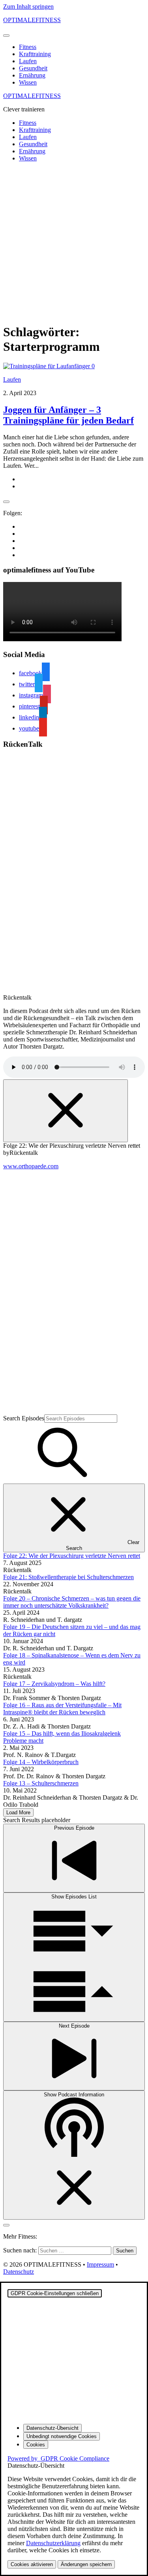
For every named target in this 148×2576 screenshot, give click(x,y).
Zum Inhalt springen (28, 7)
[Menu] (6, 36)
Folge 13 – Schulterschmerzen (41, 1783)
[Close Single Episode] (66, 1111)
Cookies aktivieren (32, 2564)
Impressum (100, 2264)
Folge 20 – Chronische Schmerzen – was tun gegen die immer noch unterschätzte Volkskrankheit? (72, 1602)
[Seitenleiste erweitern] (6, 502)
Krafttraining (35, 54)
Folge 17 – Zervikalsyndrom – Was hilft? (54, 1684)
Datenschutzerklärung (53, 2543)
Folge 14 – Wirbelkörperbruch (41, 1762)
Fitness (28, 47)
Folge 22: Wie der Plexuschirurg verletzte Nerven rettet (72, 1556)
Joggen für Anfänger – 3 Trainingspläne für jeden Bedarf (68, 415)
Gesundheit (33, 68)
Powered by (58, 2458)
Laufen (28, 61)
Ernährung (32, 75)
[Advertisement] (74, 242)
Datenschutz (19, 2272)
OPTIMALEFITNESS (32, 20)
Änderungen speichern (86, 2564)
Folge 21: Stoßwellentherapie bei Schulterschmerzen (68, 1577)
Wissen (28, 82)
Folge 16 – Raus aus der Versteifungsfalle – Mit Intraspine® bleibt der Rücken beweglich (62, 1709)
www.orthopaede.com (31, 1166)
